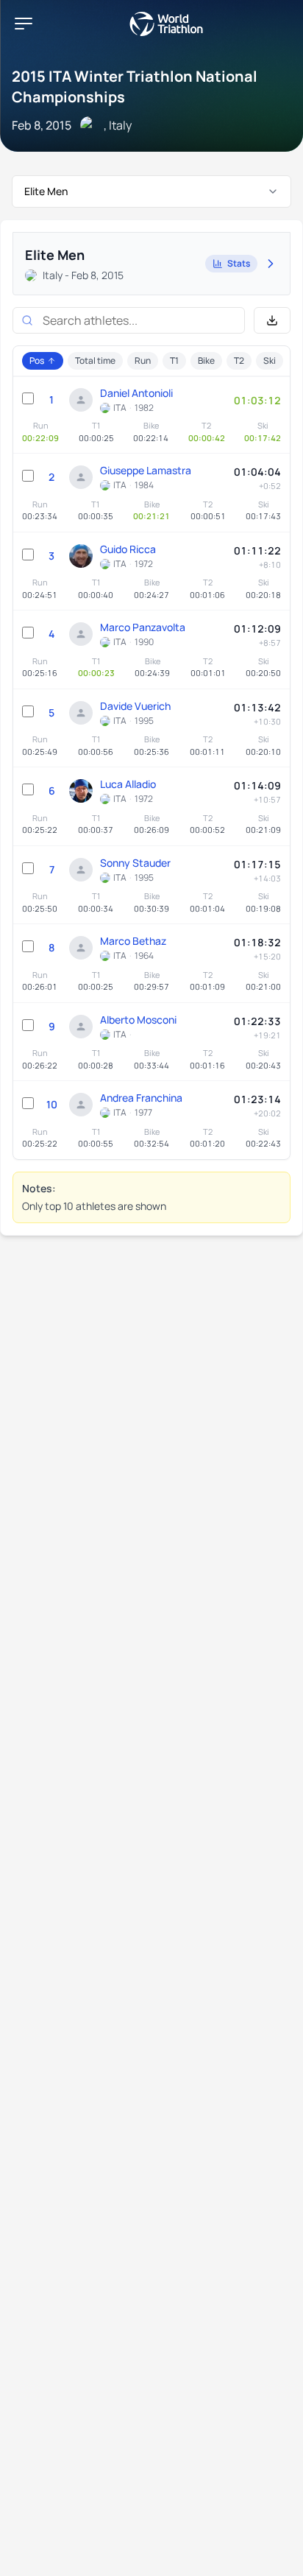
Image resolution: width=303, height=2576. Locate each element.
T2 (239, 360)
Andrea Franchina (141, 1098)
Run (143, 360)
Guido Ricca (128, 549)
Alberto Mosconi (138, 1020)
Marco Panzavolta (143, 627)
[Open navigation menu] (24, 24)
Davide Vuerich (135, 706)
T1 (174, 360)
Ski (270, 360)
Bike (206, 360)
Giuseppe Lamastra (146, 470)
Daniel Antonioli (136, 393)
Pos (37, 360)
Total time (95, 360)
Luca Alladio (128, 784)
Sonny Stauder (135, 863)
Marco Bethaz (133, 941)
